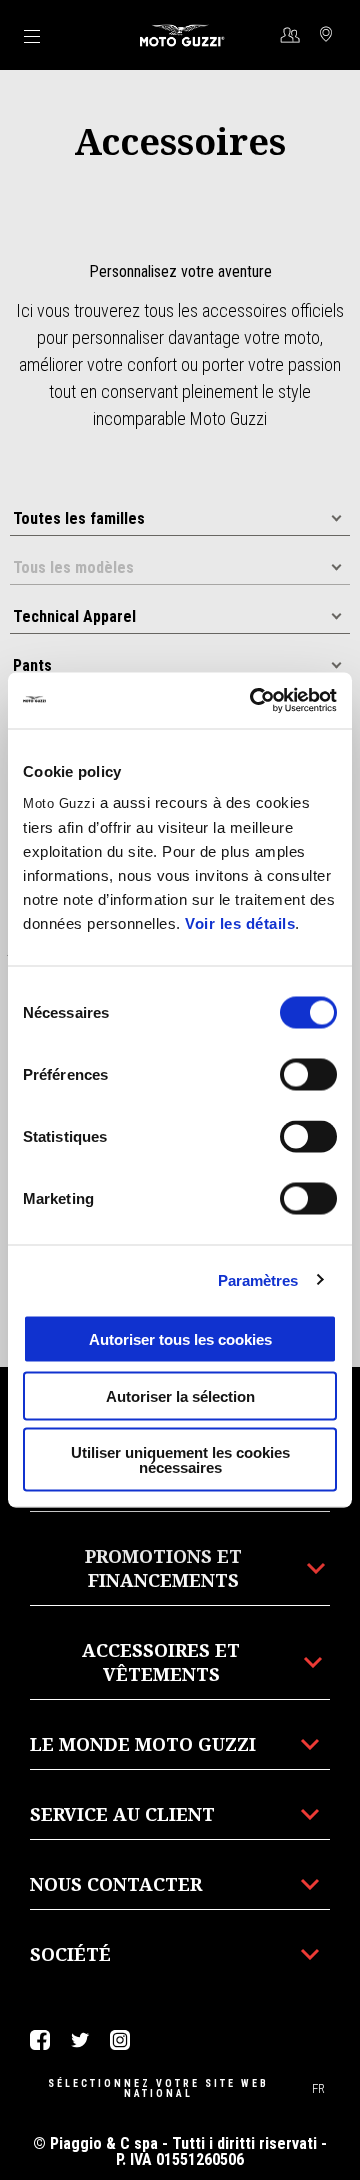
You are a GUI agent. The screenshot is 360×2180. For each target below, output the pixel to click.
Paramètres (258, 1279)
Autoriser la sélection (180, 1395)
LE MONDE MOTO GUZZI (143, 1744)
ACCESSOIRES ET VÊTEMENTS (161, 1662)
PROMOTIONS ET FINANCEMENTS (163, 1568)
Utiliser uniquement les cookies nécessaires (180, 1460)
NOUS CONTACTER (116, 1884)
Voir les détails (240, 923)
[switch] (308, 1075)
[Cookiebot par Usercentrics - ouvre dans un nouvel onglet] (254, 701)
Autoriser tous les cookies (180, 1339)
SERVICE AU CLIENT (122, 1814)
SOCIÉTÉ (70, 1954)
